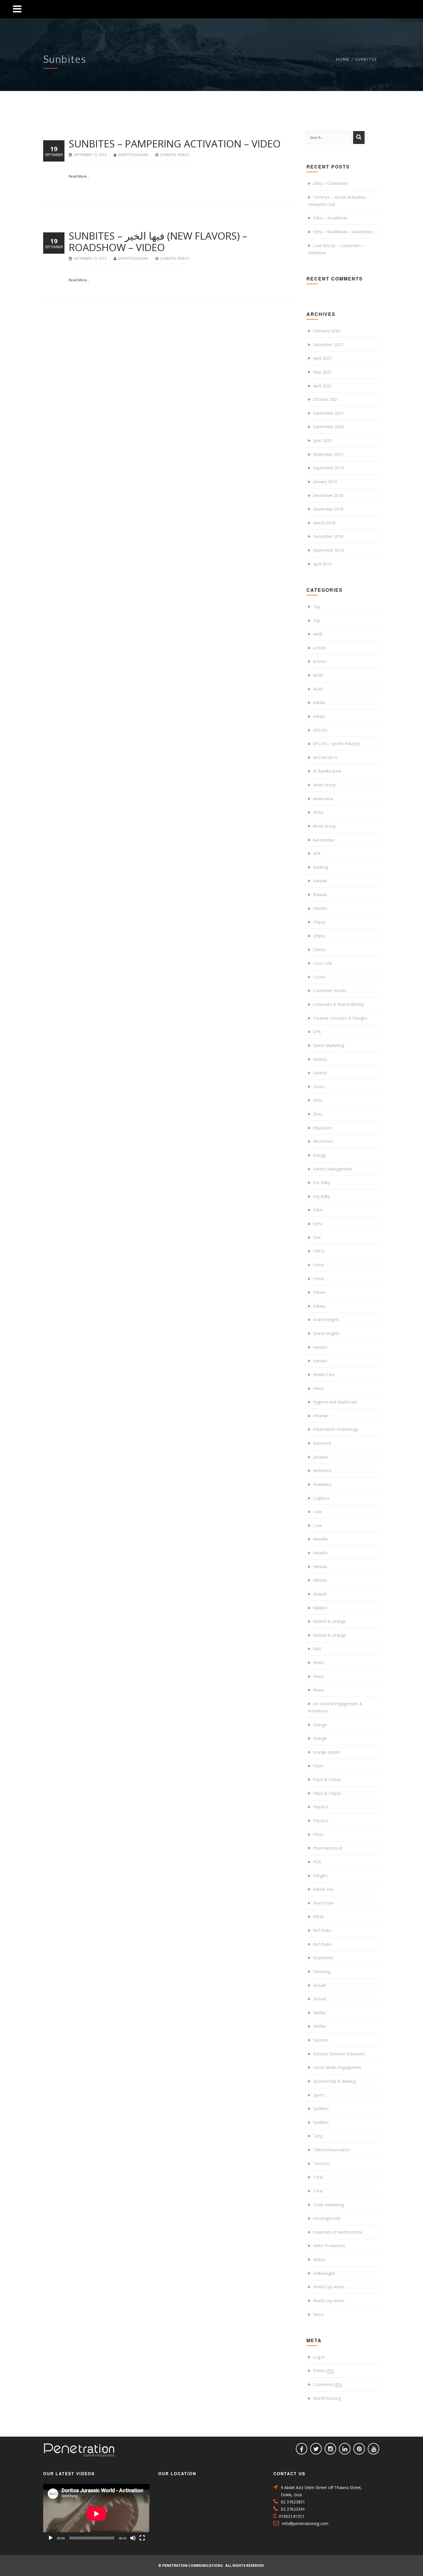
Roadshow (323, 1958)
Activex (320, 648)
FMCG (319, 1251)
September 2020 (328, 427)
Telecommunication (332, 2150)
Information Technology (336, 1429)
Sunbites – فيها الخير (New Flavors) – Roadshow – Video (158, 241)
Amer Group (324, 785)
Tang (318, 2136)
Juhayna (320, 1457)
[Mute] (133, 2538)
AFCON (320, 730)
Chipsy (319, 922)
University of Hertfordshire (338, 2232)
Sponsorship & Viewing (334, 2081)
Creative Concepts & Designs (340, 1018)
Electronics (323, 1141)
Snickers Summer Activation (339, 2054)
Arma (318, 812)
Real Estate (324, 1903)
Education (322, 1128)
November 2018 (328, 509)
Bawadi (320, 881)
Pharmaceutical (327, 1848)
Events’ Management (333, 1169)
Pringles (320, 1876)
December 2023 (328, 345)
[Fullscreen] (142, 2538)
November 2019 (328, 454)
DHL (317, 1032)
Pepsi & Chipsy (327, 1779)
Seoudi (319, 1985)
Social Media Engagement (337, 2067)
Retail (318, 1916)
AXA (317, 853)
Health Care (324, 1375)
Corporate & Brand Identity (338, 1004)
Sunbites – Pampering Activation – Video (175, 144)
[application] (96, 2514)
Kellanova (322, 1470)
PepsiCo (321, 1807)
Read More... (79, 176)
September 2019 (328, 468)
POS (317, 1862)
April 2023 (322, 358)
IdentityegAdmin (134, 155)
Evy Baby (322, 1182)
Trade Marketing (328, 2205)
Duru (318, 1100)
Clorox (319, 950)
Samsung (322, 1971)
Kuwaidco (322, 1484)
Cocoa (319, 977)
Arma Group (324, 826)
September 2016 (328, 550)
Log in (319, 2357)
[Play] (51, 2538)
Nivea (318, 1676)
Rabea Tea (323, 1889)
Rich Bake (322, 1930)
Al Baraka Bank (327, 771)
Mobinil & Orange (329, 1621)
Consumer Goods (329, 990)
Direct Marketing (329, 1045)
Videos (183, 155)
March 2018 (324, 523)
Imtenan (321, 1416)
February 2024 (326, 331)
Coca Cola (323, 963)
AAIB (318, 634)
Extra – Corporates (331, 183)
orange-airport (327, 1752)
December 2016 (328, 536)
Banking (321, 867)
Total (318, 2177)
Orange (320, 1725)
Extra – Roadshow (330, 218)
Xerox (318, 2314)
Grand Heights (326, 1320)
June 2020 (322, 440)
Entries (324, 2371)
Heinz (318, 1388)
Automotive (324, 840)
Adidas (319, 702)
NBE (317, 1649)
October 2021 (326, 399)
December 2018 (328, 495)
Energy (319, 1155)
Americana (323, 799)
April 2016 (322, 564)
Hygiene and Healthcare (335, 1402)
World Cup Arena (329, 2287)
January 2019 (325, 482)
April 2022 (322, 386)
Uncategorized (327, 2218)
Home (343, 59)
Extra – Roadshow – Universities (343, 232)
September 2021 (328, 413)
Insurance (322, 1443)
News (318, 1662)
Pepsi (318, 1766)
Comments (328, 2384)
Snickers (321, 2040)
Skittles (320, 2013)
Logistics (321, 1498)
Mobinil (320, 1594)
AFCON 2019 (325, 757)
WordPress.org (327, 2398)
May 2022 (322, 372)
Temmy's (322, 2164)
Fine (317, 1237)
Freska (319, 1292)
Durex (319, 1087)
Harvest (320, 1347)
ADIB (318, 675)
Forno (319, 1265)
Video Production (329, 2246)
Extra (318, 1210)
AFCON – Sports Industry (336, 744)
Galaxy (319, 1306)
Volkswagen (324, 2273)
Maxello (320, 1539)
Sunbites (168, 155)
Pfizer (318, 1834)
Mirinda (320, 1567)
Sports (319, 2095)
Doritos (320, 1059)
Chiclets (320, 908)
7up (317, 607)
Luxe (318, 1512)
